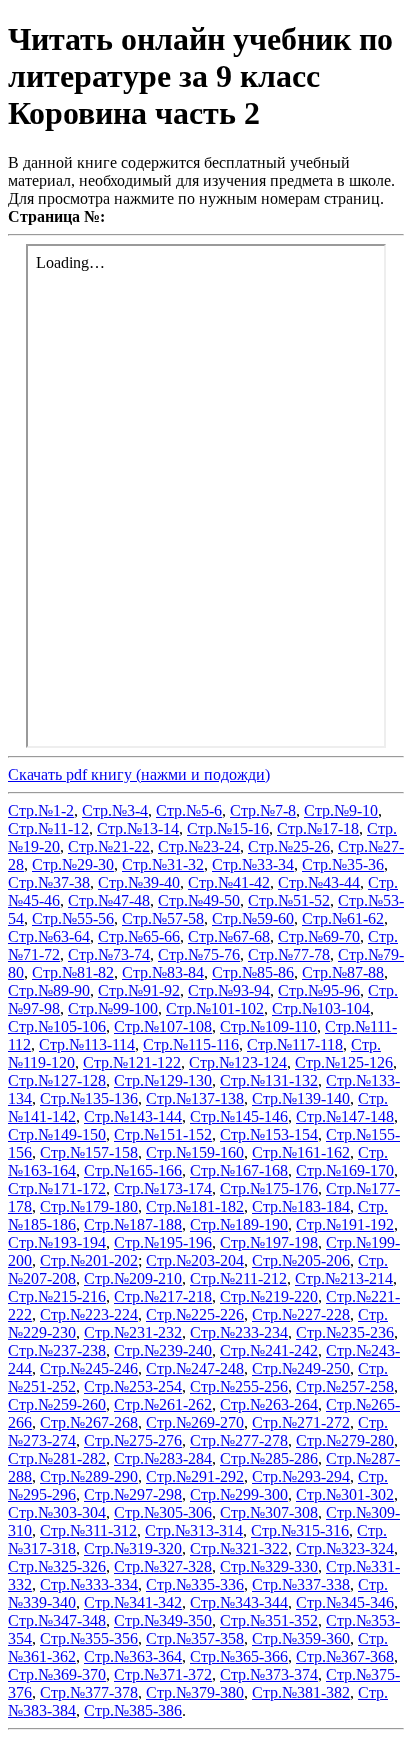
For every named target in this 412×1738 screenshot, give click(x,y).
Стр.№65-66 (139, 936)
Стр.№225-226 (195, 1314)
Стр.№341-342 (133, 1602)
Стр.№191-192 (345, 1224)
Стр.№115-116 (191, 1044)
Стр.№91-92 (139, 990)
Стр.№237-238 (57, 1350)
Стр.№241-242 (269, 1350)
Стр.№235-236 (345, 1332)
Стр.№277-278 (239, 1440)
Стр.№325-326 (57, 1566)
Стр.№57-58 (163, 918)
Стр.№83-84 (163, 972)
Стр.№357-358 (195, 1638)
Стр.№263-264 (269, 1404)
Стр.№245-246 (89, 1368)
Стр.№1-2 (41, 810)
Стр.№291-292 (195, 1476)
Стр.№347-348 (57, 1620)
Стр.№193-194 (57, 1242)
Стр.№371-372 (163, 1674)
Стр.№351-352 (269, 1620)
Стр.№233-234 (239, 1332)
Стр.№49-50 (199, 900)
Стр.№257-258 (345, 1386)
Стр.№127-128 (57, 1080)
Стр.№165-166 (133, 1170)
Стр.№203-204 (195, 1260)
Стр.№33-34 (253, 864)
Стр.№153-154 (269, 1134)
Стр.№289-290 (89, 1476)
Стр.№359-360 (301, 1638)
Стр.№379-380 (195, 1692)
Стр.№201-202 (89, 1260)
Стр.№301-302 (345, 1494)
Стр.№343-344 (239, 1602)
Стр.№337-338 (301, 1584)
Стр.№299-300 (239, 1494)
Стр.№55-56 (73, 918)
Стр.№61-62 (343, 918)
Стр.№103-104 (321, 1008)
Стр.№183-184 (301, 1206)
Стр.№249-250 (301, 1368)
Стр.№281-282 (57, 1458)
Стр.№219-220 (269, 1296)
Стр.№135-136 (89, 1098)
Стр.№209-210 (133, 1278)
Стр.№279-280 (345, 1440)
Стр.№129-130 (163, 1080)
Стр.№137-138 (195, 1098)
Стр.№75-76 (199, 954)
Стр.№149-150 (57, 1134)
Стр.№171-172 (57, 1188)
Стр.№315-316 (300, 1530)
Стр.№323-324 (345, 1548)
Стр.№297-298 (133, 1494)
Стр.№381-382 (301, 1692)
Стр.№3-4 (115, 810)
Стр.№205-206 (301, 1260)
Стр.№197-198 (269, 1242)
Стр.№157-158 (89, 1152)
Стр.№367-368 (345, 1656)
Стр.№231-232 (133, 1332)
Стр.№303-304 (57, 1512)
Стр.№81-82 (73, 972)
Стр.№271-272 (301, 1422)
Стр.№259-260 (57, 1404)
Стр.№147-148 (345, 1116)
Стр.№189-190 (239, 1224)
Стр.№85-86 (253, 972)
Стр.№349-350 (163, 1620)
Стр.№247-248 (195, 1368)
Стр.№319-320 (133, 1548)
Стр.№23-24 (199, 846)
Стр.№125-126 (344, 1062)
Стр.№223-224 (89, 1314)
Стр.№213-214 (344, 1278)
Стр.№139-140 (301, 1098)
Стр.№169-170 (345, 1170)
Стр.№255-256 (239, 1386)
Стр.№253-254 (133, 1386)
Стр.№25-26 (289, 846)
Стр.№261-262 (163, 1404)
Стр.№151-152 (163, 1134)
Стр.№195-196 (163, 1242)
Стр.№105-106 (57, 1026)
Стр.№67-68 (229, 936)
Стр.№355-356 (89, 1638)
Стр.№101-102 (215, 1008)
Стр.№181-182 (195, 1206)
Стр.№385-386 (133, 1710)
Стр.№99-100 (113, 1008)
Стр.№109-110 (268, 1026)
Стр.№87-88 (343, 972)
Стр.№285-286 (269, 1458)
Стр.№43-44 (319, 882)
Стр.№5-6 (189, 810)
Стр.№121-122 (132, 1062)
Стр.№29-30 (73, 864)
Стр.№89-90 (49, 990)
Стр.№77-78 (289, 954)
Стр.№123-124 (238, 1062)
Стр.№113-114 (87, 1044)
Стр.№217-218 (163, 1296)
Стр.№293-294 (301, 1476)
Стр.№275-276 (133, 1440)
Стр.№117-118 (295, 1044)
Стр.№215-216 (57, 1296)
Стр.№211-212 (238, 1278)
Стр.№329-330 (269, 1566)
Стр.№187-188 (133, 1224)
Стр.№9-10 (341, 810)
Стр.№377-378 (89, 1692)
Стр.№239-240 (163, 1350)
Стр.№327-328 (163, 1566)
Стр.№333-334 (89, 1584)
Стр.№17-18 (318, 828)
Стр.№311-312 (88, 1530)
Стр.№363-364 (133, 1656)
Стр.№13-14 (138, 828)
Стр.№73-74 (109, 954)
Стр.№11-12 (48, 828)
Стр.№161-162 (301, 1152)
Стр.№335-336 (195, 1584)
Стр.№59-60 (253, 918)
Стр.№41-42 (229, 882)
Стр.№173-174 (163, 1188)
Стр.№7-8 (263, 810)
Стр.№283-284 (163, 1458)
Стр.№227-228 (301, 1314)
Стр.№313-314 (194, 1530)
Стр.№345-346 (345, 1602)
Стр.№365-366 (239, 1656)
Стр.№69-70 (319, 936)
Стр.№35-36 (343, 864)
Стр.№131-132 (269, 1080)
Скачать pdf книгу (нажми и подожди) (139, 774)
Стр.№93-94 (229, 990)
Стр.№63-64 (49, 936)
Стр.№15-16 (228, 828)
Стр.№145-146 (239, 1116)
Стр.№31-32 (163, 864)
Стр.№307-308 (269, 1512)
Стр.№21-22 (109, 846)
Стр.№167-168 (239, 1170)
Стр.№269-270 (195, 1422)
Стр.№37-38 (49, 882)
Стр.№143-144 (133, 1116)
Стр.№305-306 (163, 1512)
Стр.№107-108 (163, 1026)
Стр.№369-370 (57, 1674)
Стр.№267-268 (89, 1422)
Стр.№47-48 (109, 900)
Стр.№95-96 (319, 990)
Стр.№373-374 (269, 1674)
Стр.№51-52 (289, 900)
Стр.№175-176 (269, 1188)
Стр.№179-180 (89, 1206)
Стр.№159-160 (195, 1152)
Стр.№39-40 (139, 882)
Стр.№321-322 (239, 1548)
